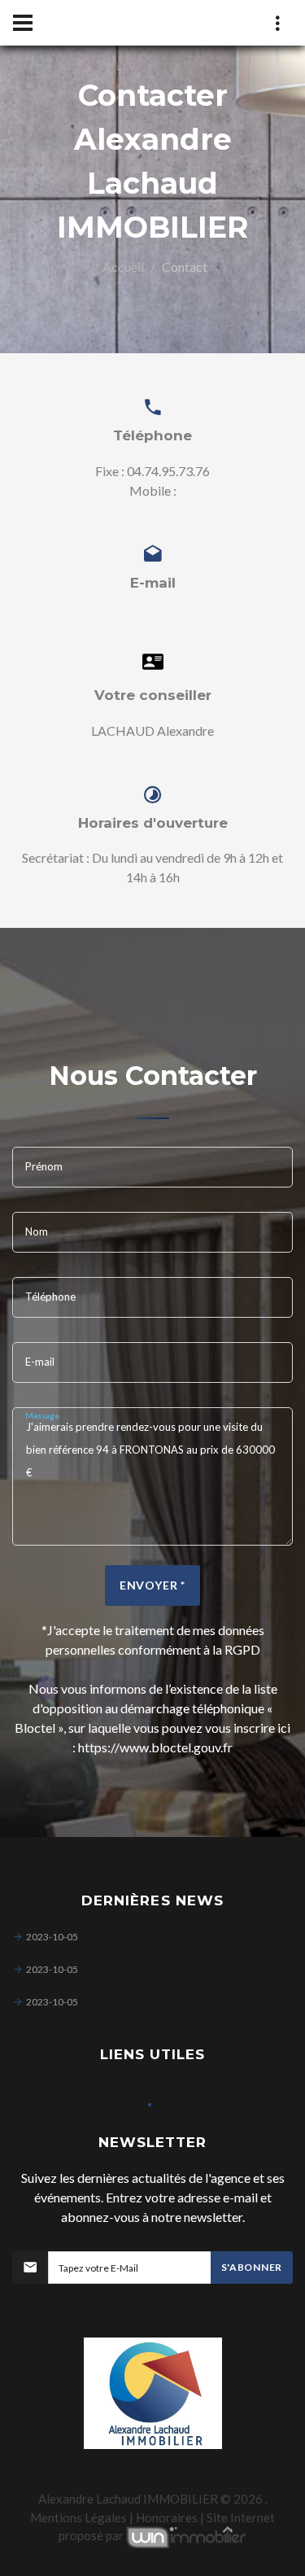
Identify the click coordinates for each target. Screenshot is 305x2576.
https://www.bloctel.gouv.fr (155, 1747)
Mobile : (153, 490)
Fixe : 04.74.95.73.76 (152, 471)
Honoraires (167, 2517)
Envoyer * (153, 1585)
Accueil (123, 267)
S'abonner (252, 2267)
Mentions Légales (78, 2517)
